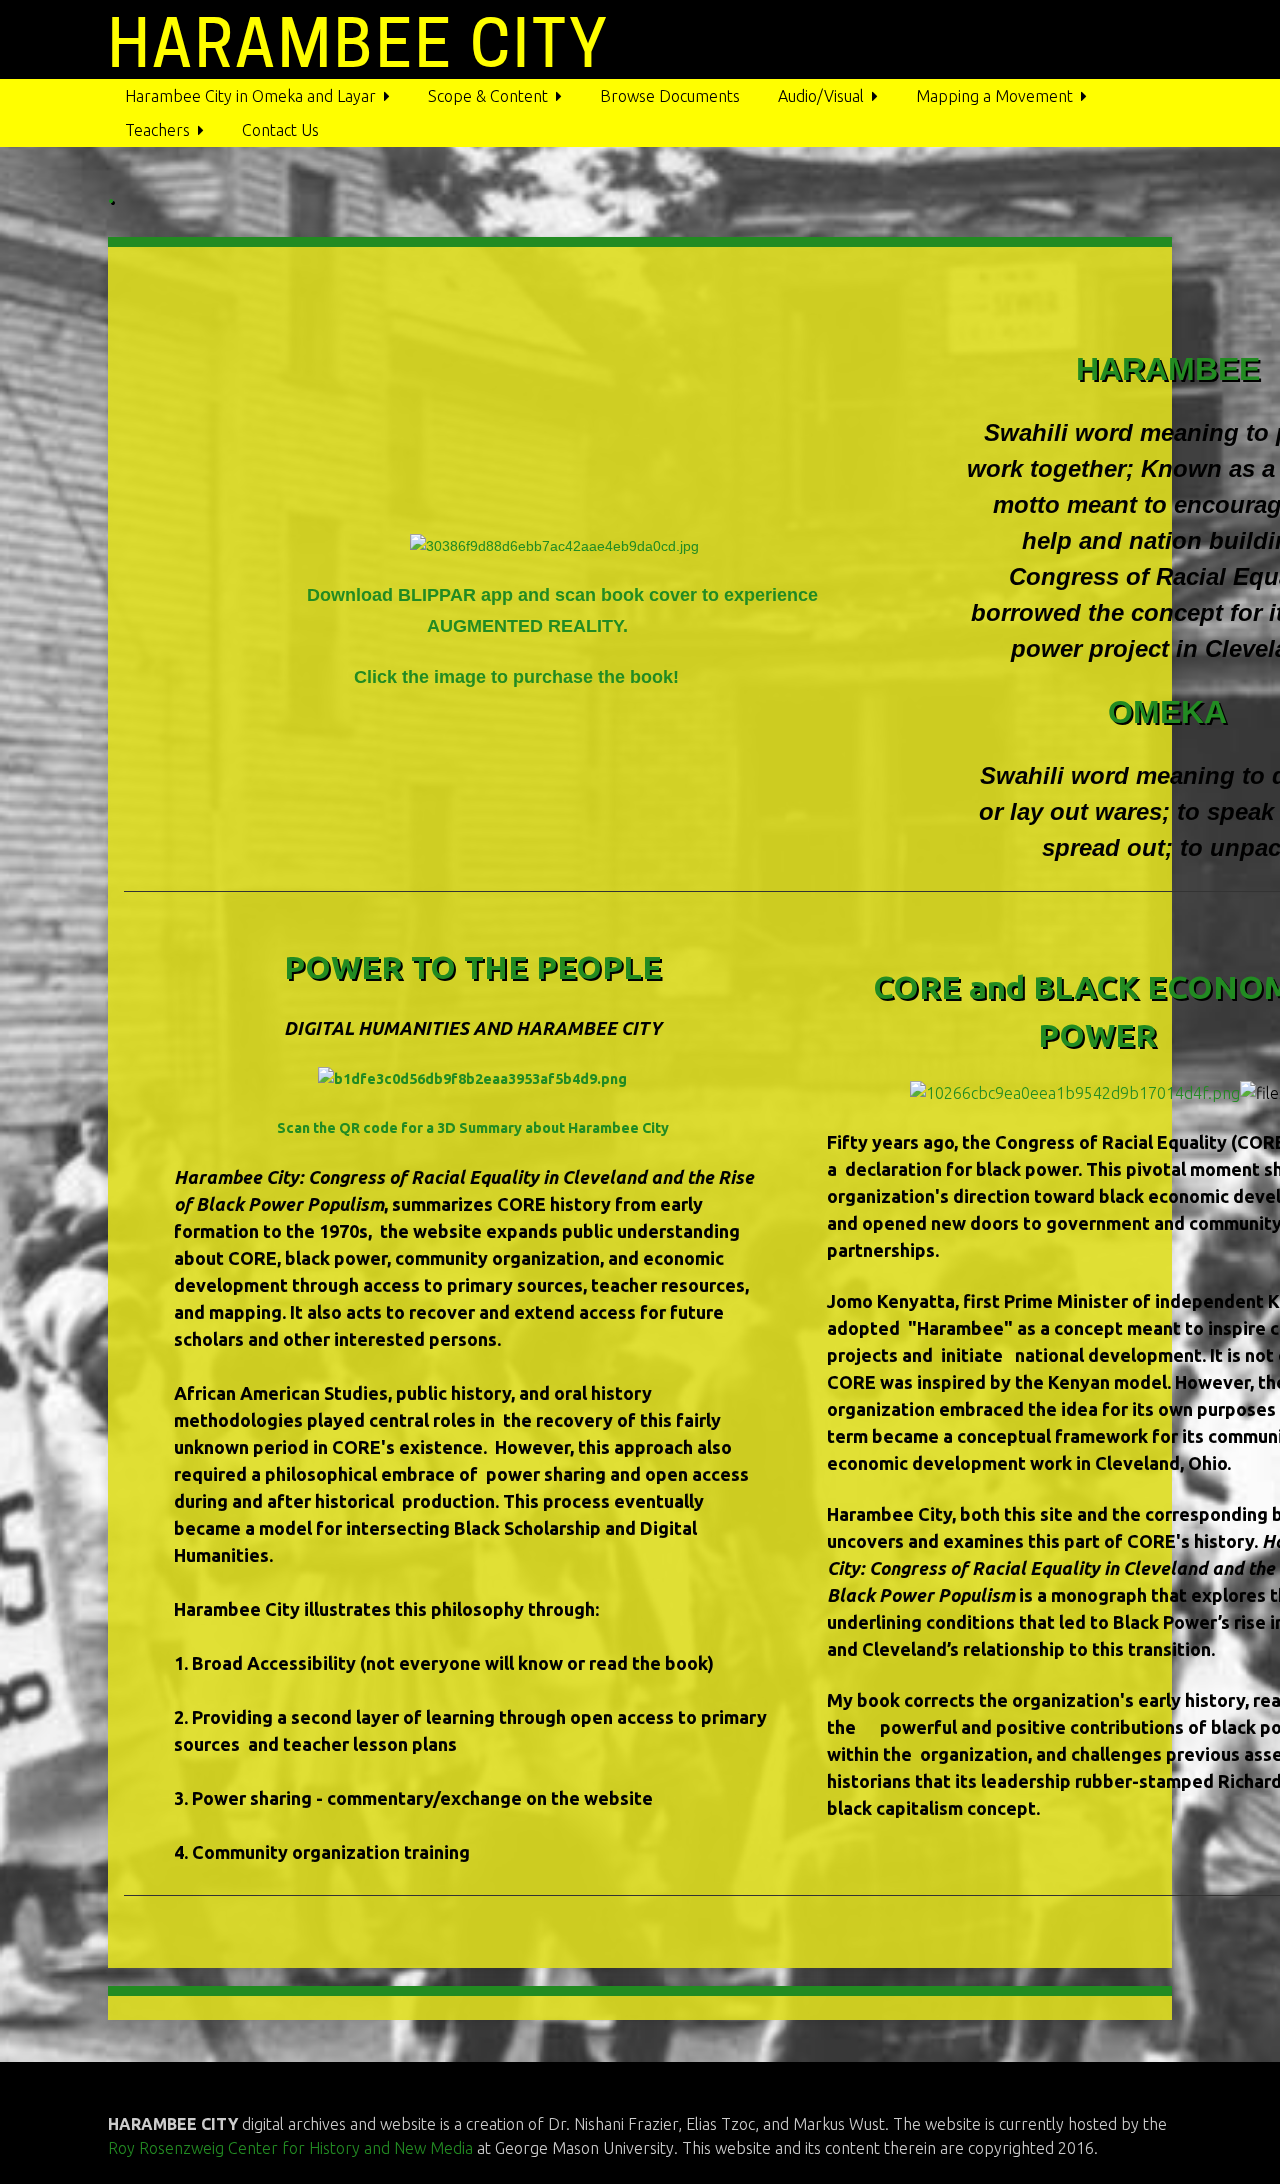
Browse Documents (670, 96)
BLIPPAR (439, 595)
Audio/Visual (821, 96)
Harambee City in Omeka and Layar (250, 96)
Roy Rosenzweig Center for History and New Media (292, 2148)
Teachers (157, 130)
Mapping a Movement (994, 96)
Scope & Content (488, 96)
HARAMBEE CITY (359, 43)
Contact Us (280, 130)
